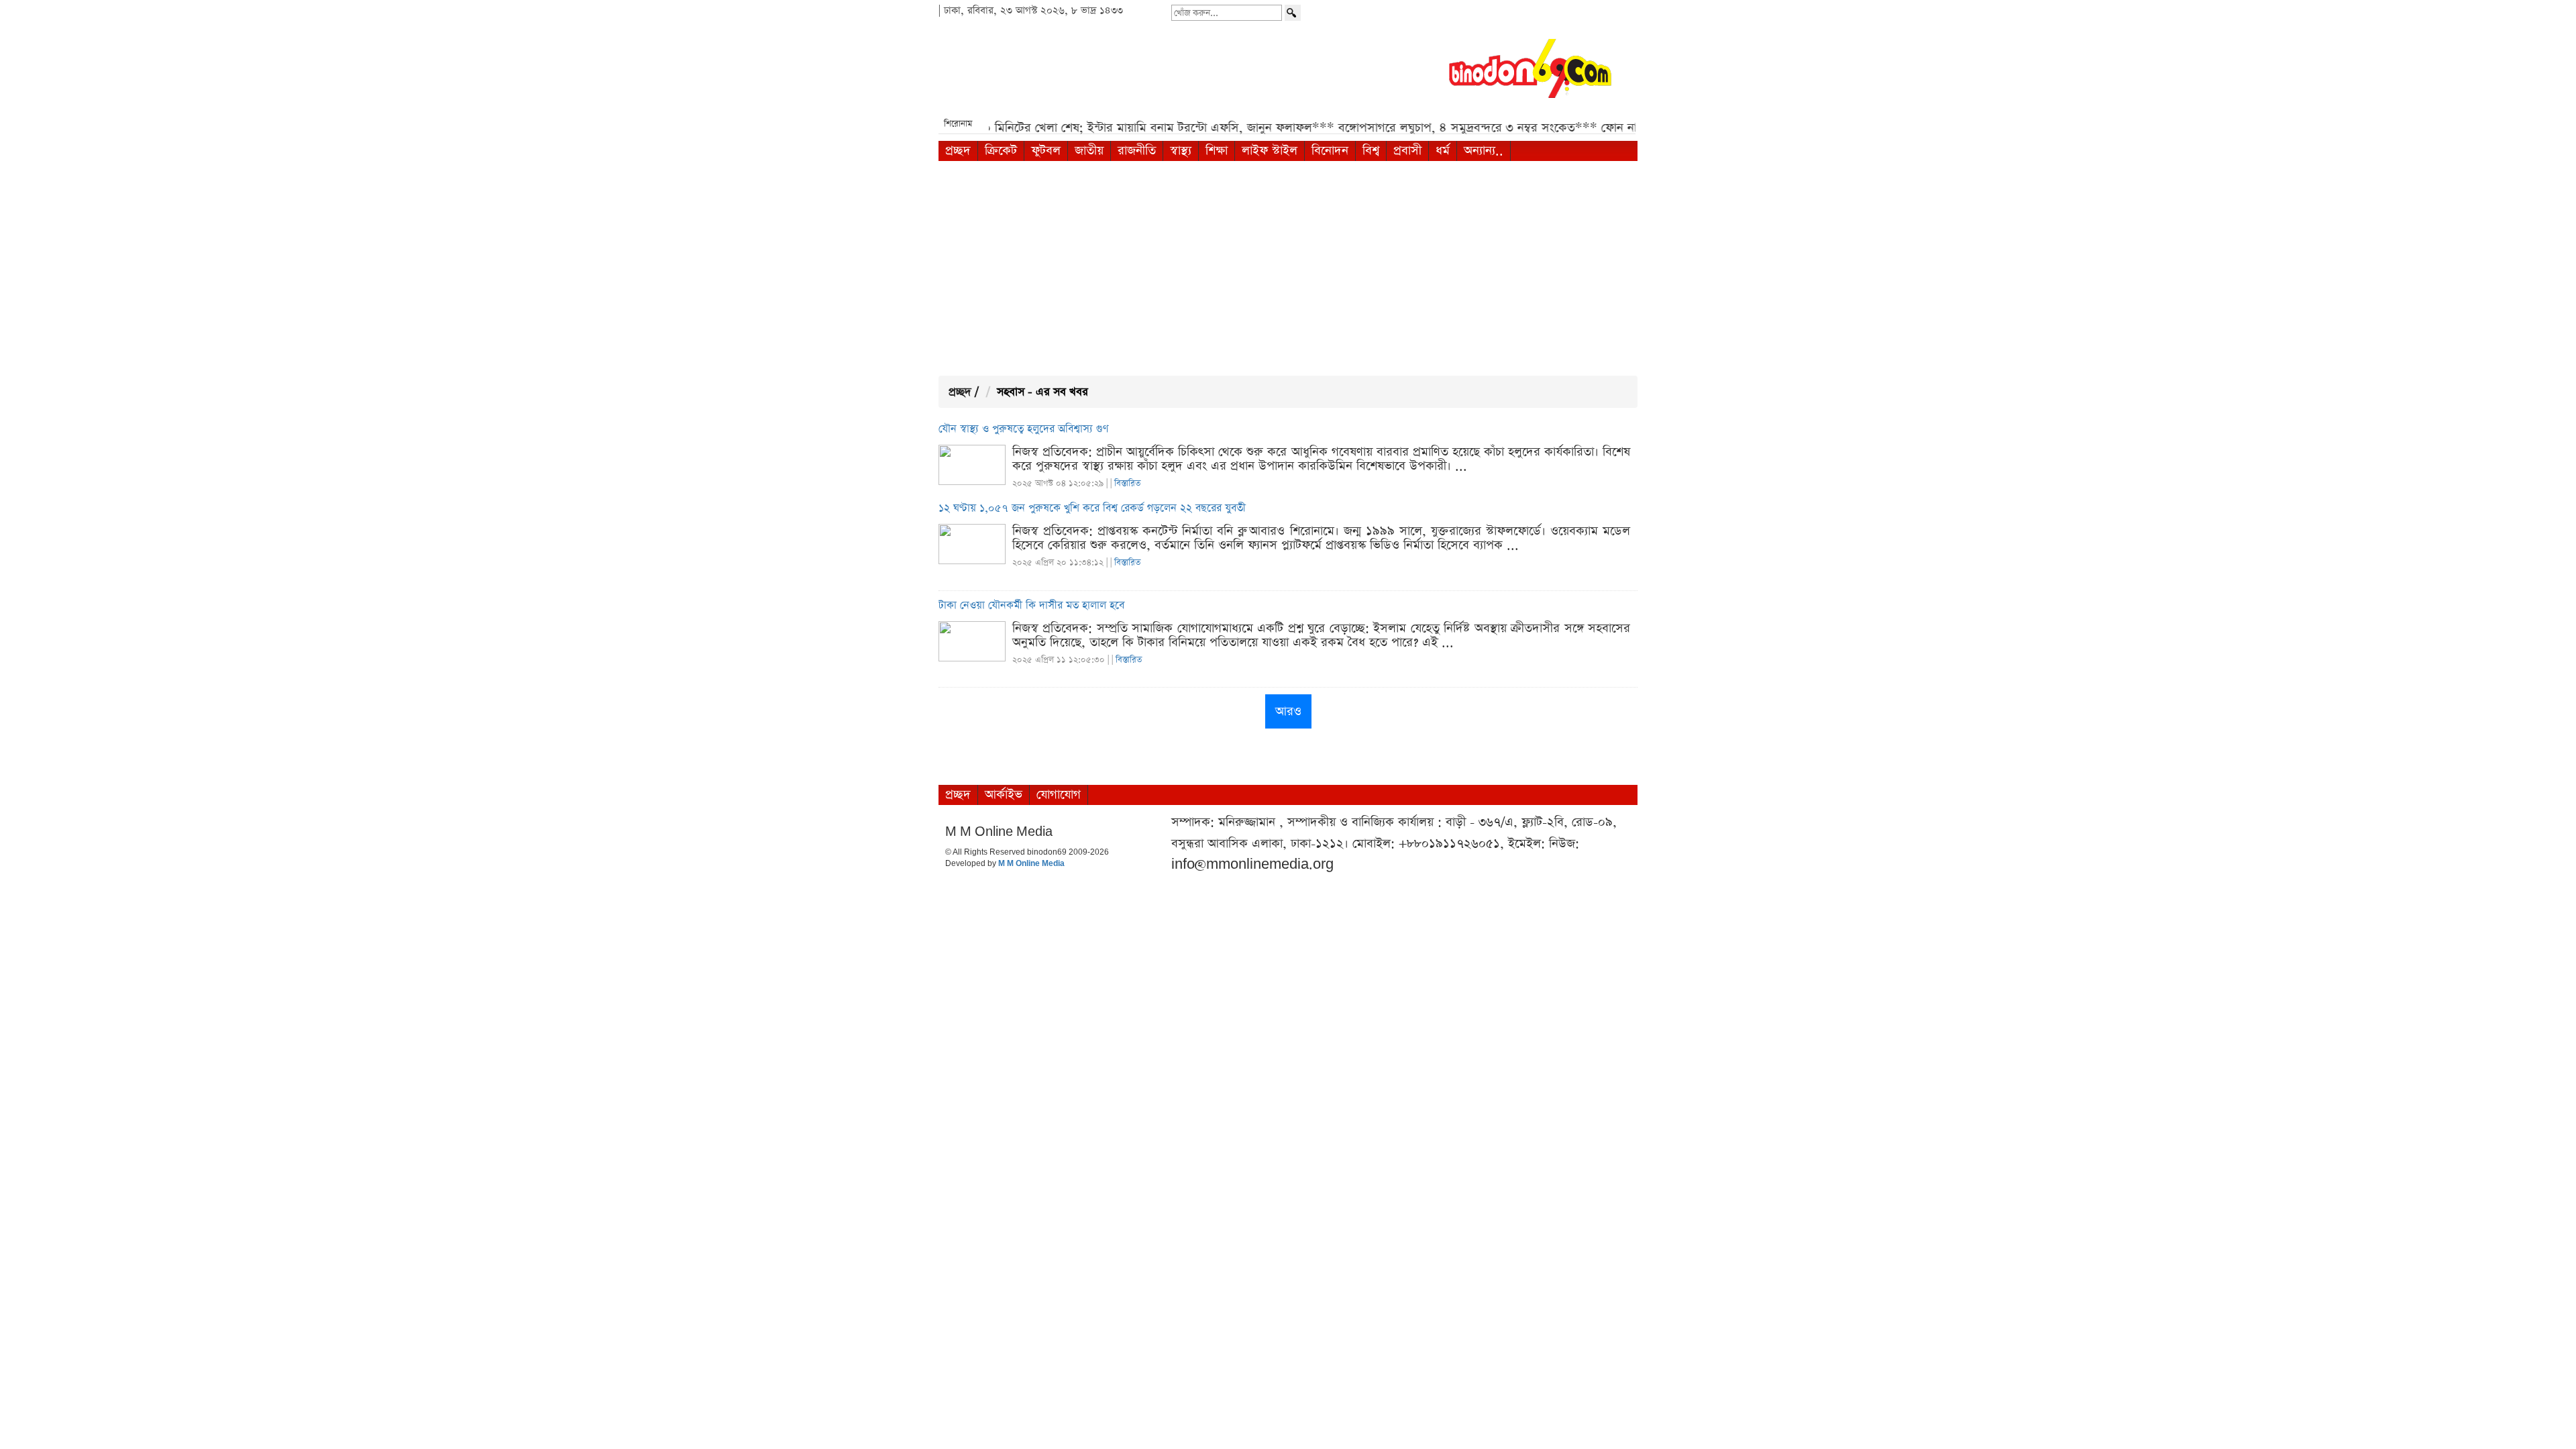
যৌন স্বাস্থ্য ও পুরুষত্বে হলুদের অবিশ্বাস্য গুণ (1024, 429)
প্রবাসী (1407, 151)
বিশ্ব (1371, 151)
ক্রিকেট (1001, 151)
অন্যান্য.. (1484, 151)
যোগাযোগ (1059, 795)
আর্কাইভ (1004, 795)
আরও (1288, 711)
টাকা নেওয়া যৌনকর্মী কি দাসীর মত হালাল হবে (1031, 606)
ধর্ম (1443, 151)
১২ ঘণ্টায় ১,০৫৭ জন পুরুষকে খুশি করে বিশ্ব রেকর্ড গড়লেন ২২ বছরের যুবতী (1092, 508)
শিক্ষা (1217, 151)
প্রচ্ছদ (958, 151)
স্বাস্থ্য (1181, 151)
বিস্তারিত (1127, 483)
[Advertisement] (1288, 268)
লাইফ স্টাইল (1270, 151)
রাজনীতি (1137, 151)
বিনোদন (1330, 151)
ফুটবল (1046, 151)
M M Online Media (1031, 864)
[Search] (1293, 13)
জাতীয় (1089, 151)
